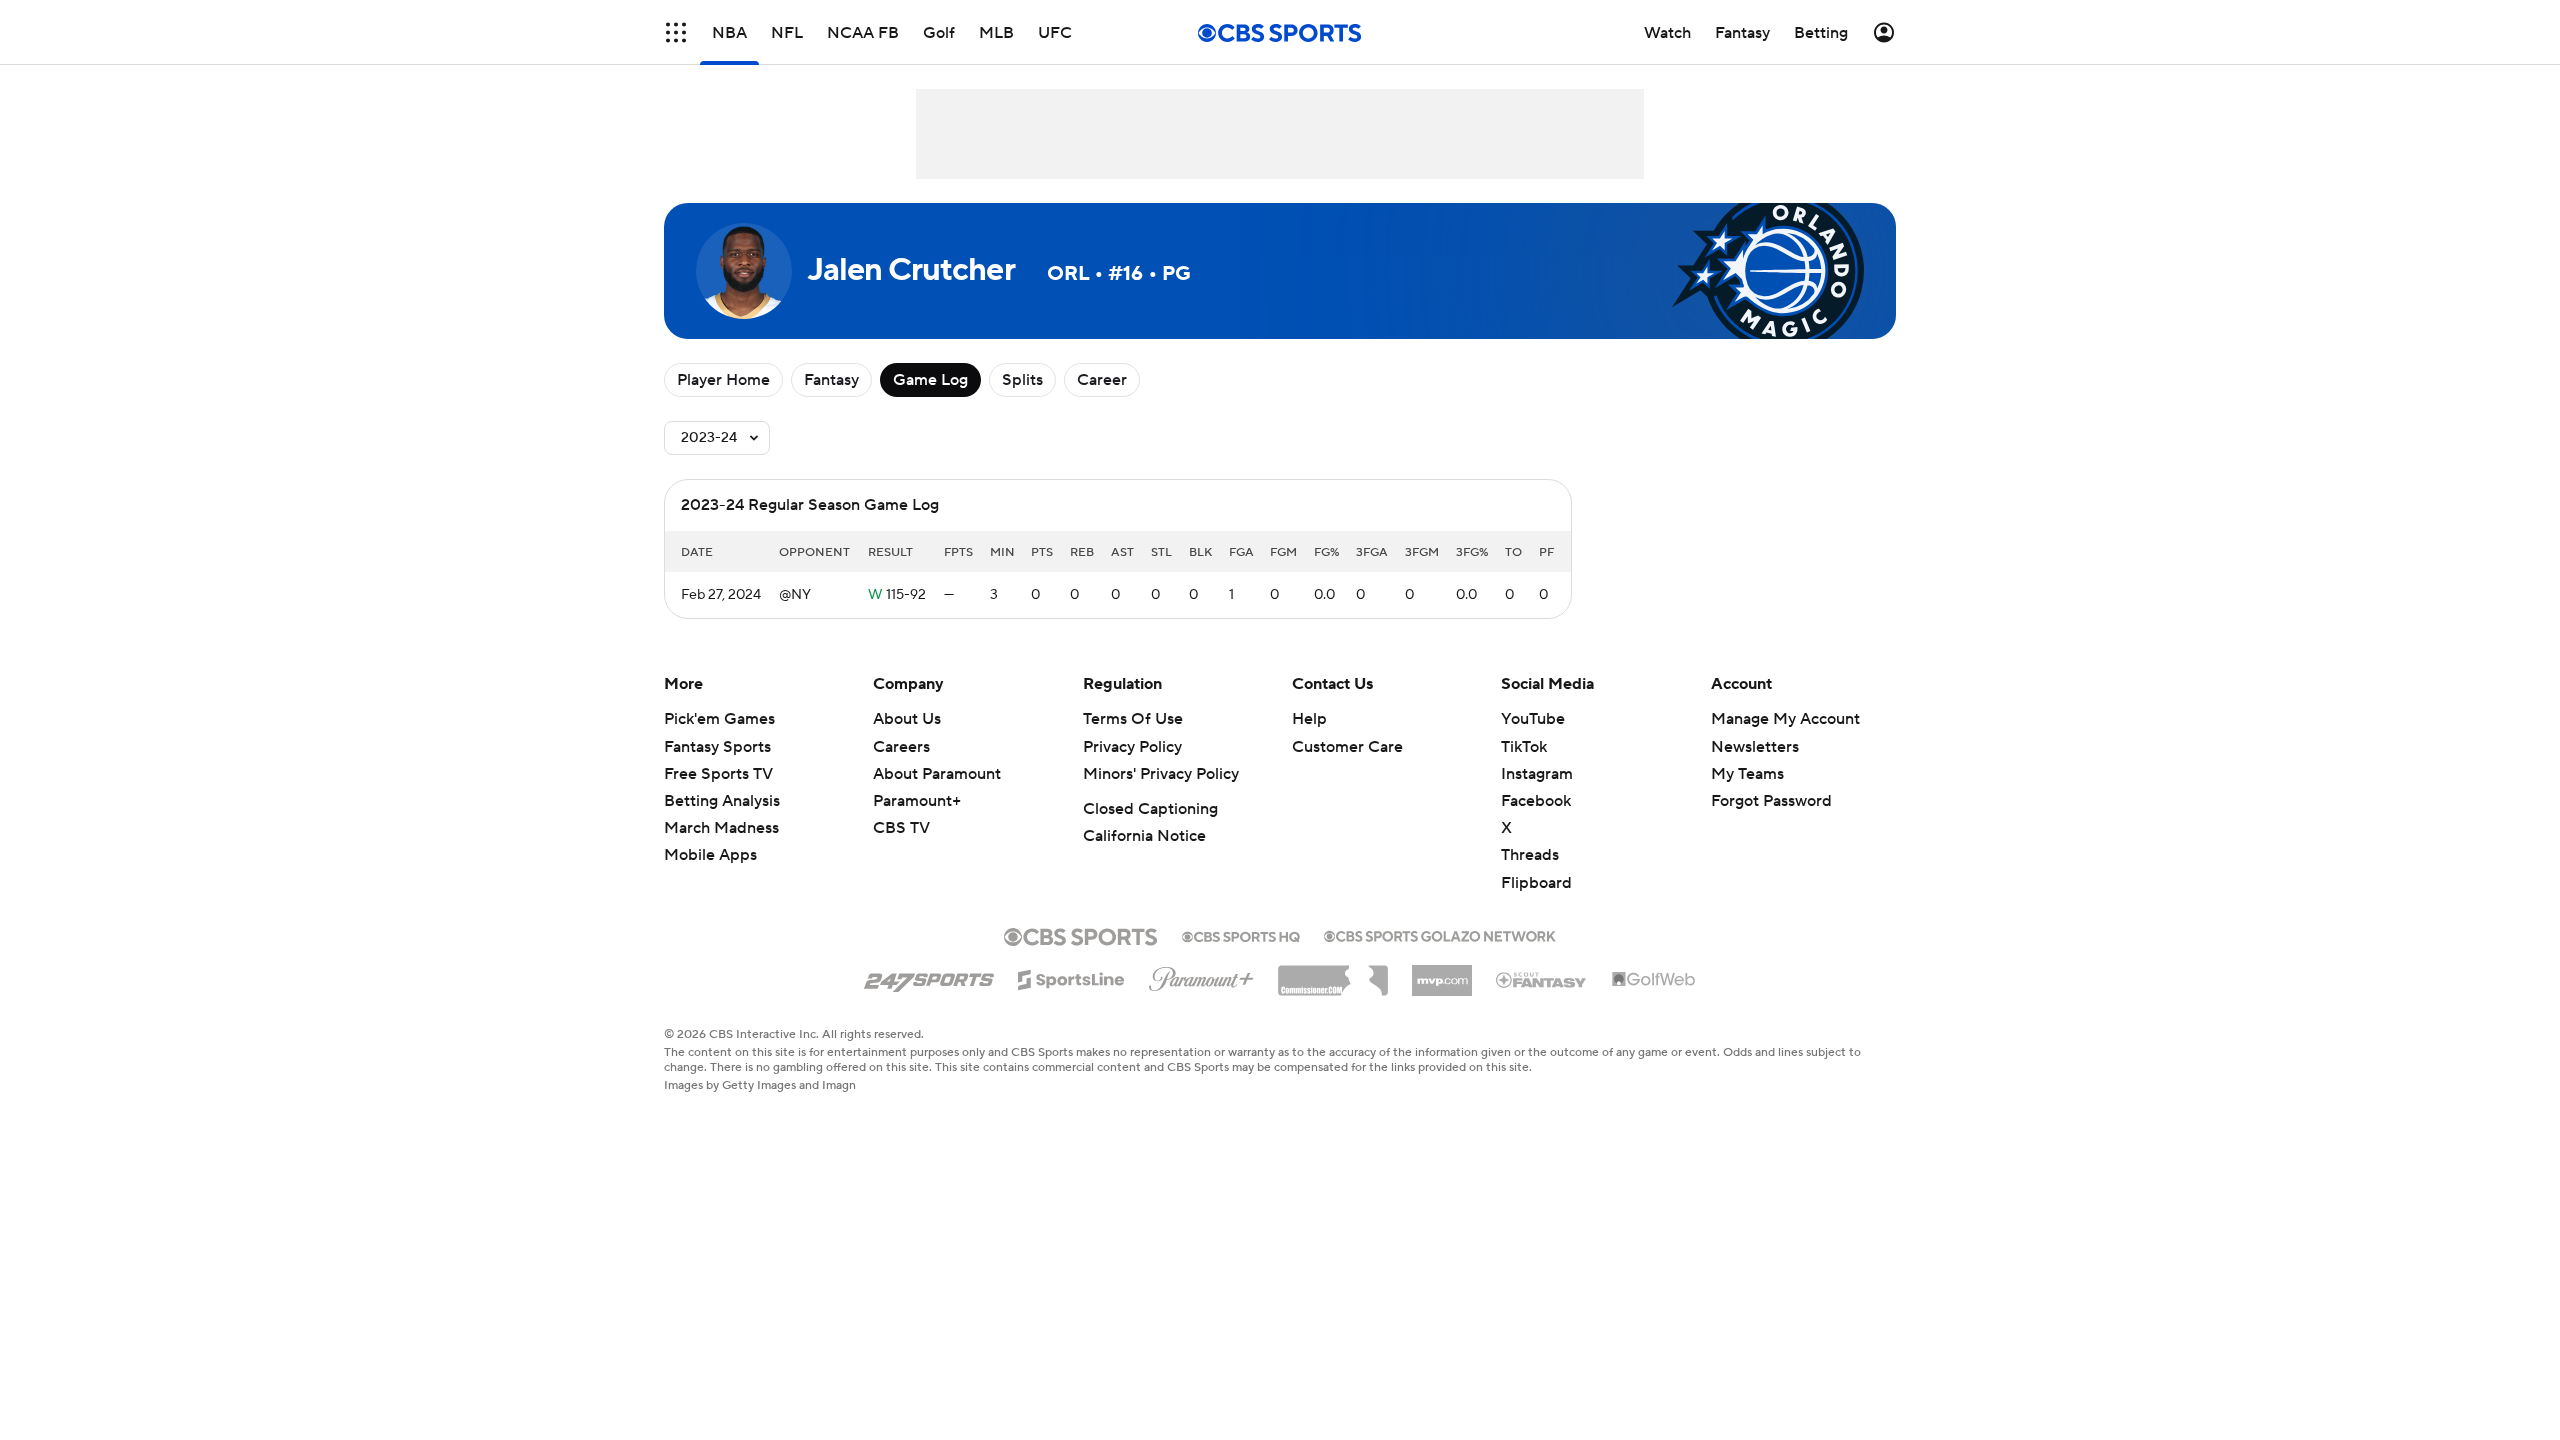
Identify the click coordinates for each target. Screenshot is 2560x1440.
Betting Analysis (722, 801)
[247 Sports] (929, 976)
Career (1102, 380)
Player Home (723, 380)
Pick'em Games (719, 719)
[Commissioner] (1333, 973)
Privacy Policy (1132, 747)
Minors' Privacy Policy (1161, 774)
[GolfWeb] (1654, 980)
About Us (907, 719)
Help (1309, 719)
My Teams (1747, 774)
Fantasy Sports (717, 747)
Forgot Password (1771, 801)
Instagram (1537, 774)
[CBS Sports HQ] (1241, 935)
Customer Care (1347, 747)
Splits (1022, 380)
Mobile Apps (710, 855)
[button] (676, 32)
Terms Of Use (1133, 719)
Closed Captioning (1150, 809)
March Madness (721, 828)
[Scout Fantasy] (1542, 979)
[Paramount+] (1201, 975)
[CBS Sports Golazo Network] (1440, 934)
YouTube (1533, 719)
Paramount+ (917, 801)
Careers (901, 747)
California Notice (1144, 836)
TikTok (1524, 747)
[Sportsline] (1071, 977)
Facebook (1536, 801)
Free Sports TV (718, 774)
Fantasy (831, 380)
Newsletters (1755, 747)
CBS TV (901, 828)
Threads (1530, 855)
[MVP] (1442, 973)
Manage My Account (1785, 719)
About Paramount (937, 774)
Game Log (930, 380)
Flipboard (1536, 883)
